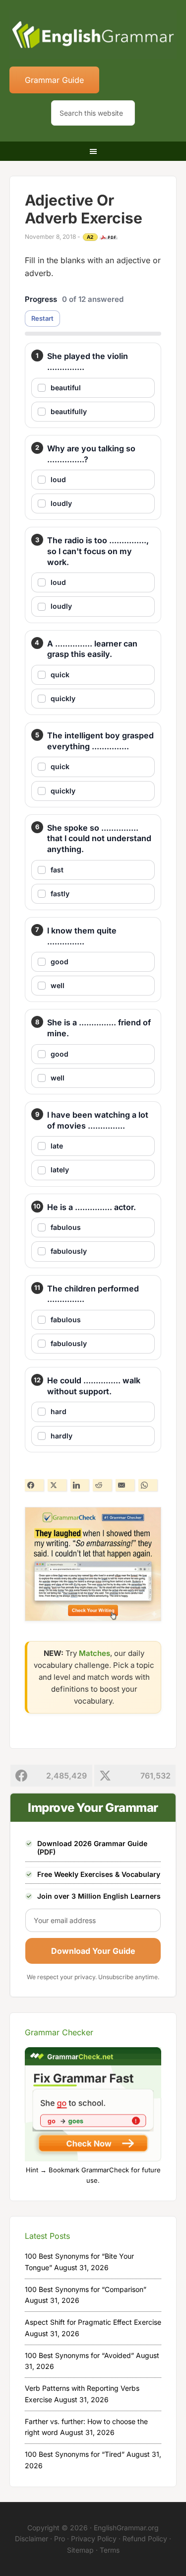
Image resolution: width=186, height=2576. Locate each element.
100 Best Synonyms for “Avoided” (79, 2355)
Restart (42, 318)
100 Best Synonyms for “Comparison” (86, 2289)
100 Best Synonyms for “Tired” (75, 2454)
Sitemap (80, 2550)
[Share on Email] (125, 1485)
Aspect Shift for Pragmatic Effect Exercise (93, 2322)
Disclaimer (31, 2539)
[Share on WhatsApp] (148, 1485)
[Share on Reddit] (102, 1485)
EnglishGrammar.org (126, 2528)
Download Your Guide (93, 1951)
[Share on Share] (34, 1485)
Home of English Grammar (93, 35)
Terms (110, 2550)
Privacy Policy (94, 2539)
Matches (94, 1653)
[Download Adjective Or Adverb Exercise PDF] (109, 237)
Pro (60, 2539)
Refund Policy (145, 2539)
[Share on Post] (57, 1485)
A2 (90, 237)
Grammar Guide (54, 80)
